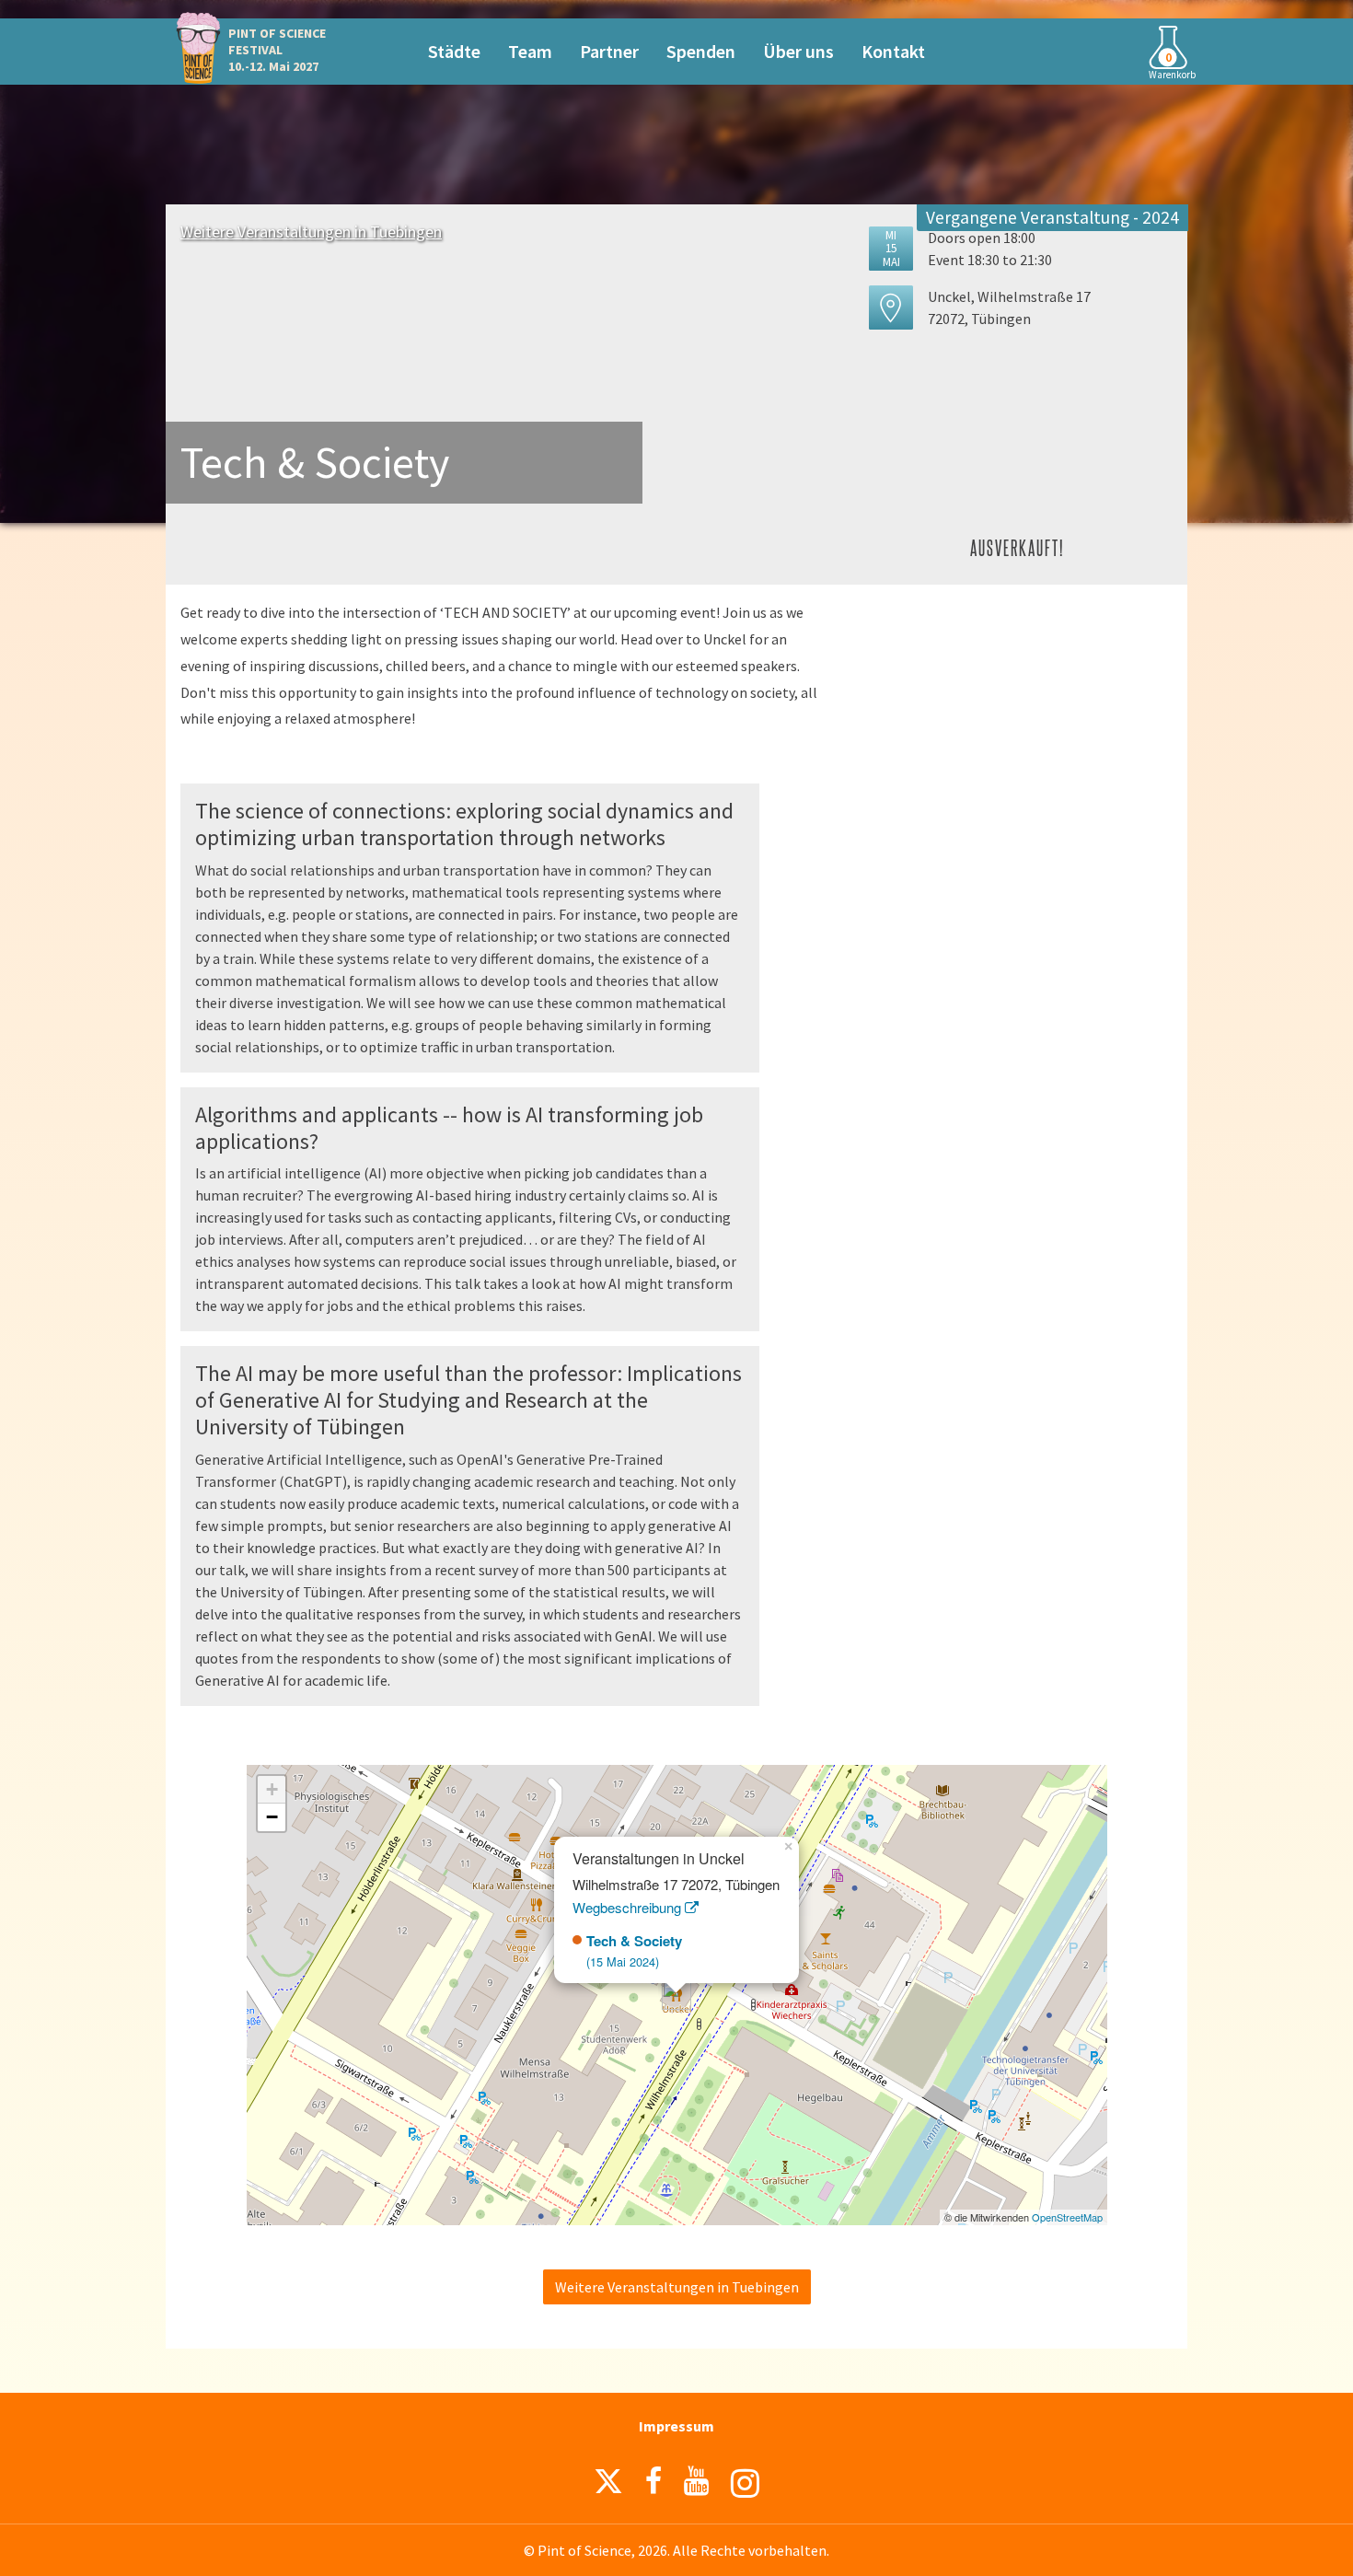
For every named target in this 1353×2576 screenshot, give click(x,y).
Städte (454, 51)
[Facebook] (653, 2481)
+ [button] (272, 1789)
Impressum (676, 2426)
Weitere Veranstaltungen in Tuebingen (311, 232)
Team (530, 51)
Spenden (701, 51)
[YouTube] (696, 2481)
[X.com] (608, 2486)
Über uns (798, 51)
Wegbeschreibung (629, 1907)
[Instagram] (745, 2483)
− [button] (272, 1817)
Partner (609, 51)
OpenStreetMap (1067, 2217)
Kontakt (893, 51)
